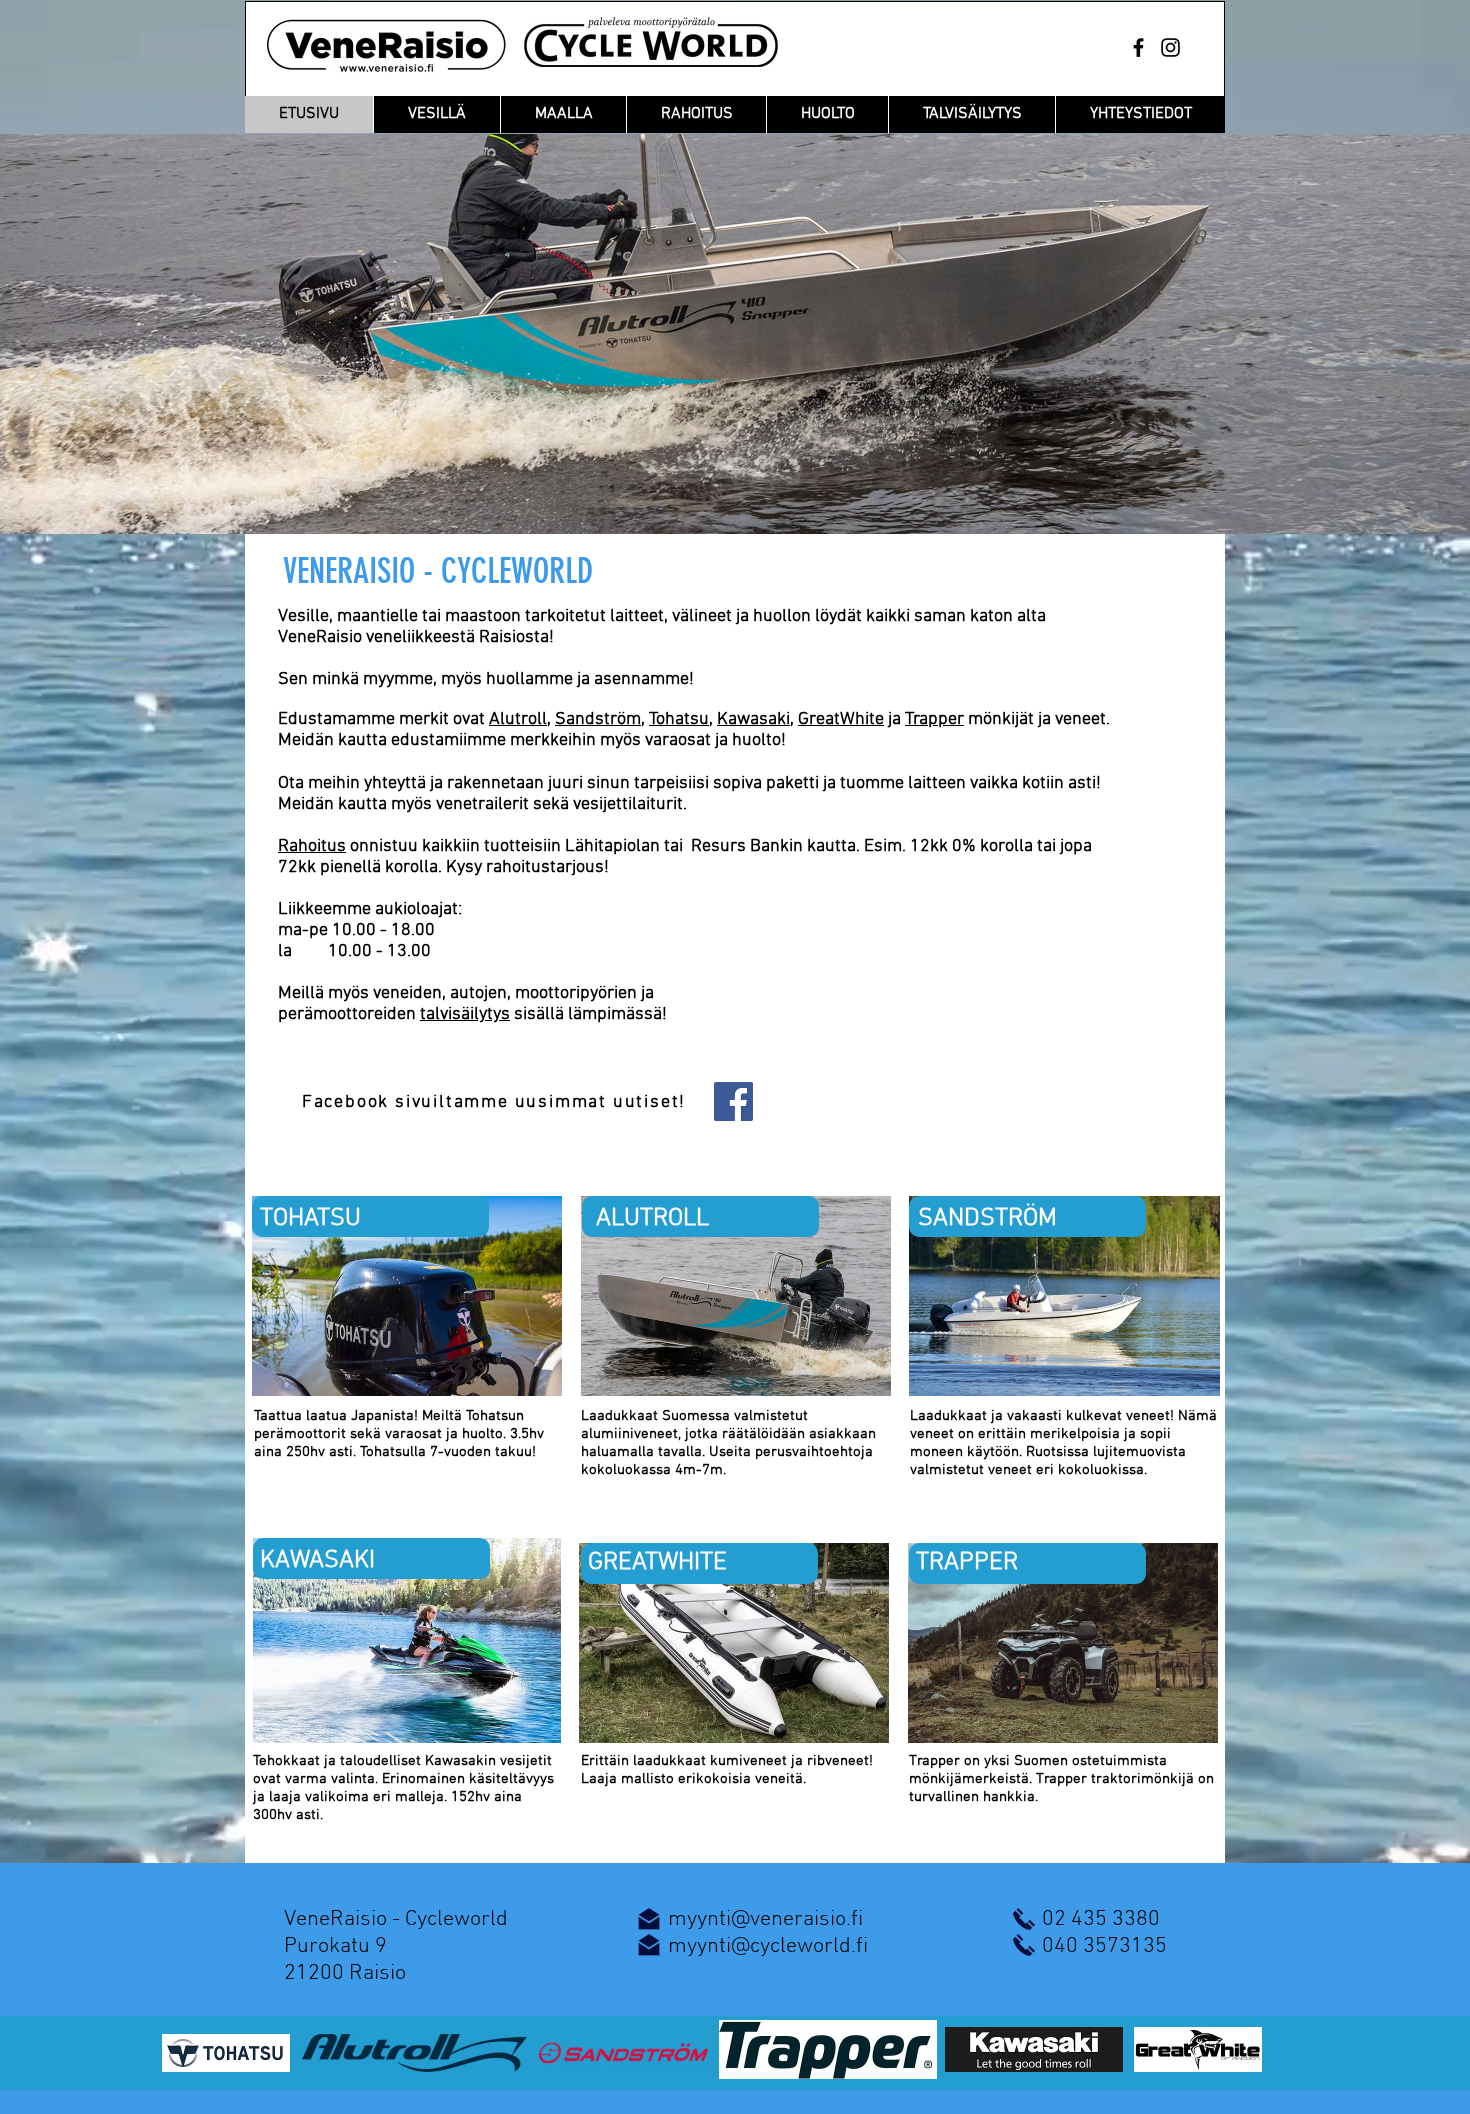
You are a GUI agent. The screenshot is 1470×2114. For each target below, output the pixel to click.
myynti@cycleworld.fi (768, 1946)
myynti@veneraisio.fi (765, 1919)
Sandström (598, 719)
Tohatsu (679, 719)
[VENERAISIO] (1138, 47)
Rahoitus (312, 846)
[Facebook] (733, 1101)
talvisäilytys (465, 1014)
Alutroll (518, 719)
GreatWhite (841, 719)
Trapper (934, 719)
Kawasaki (753, 719)
